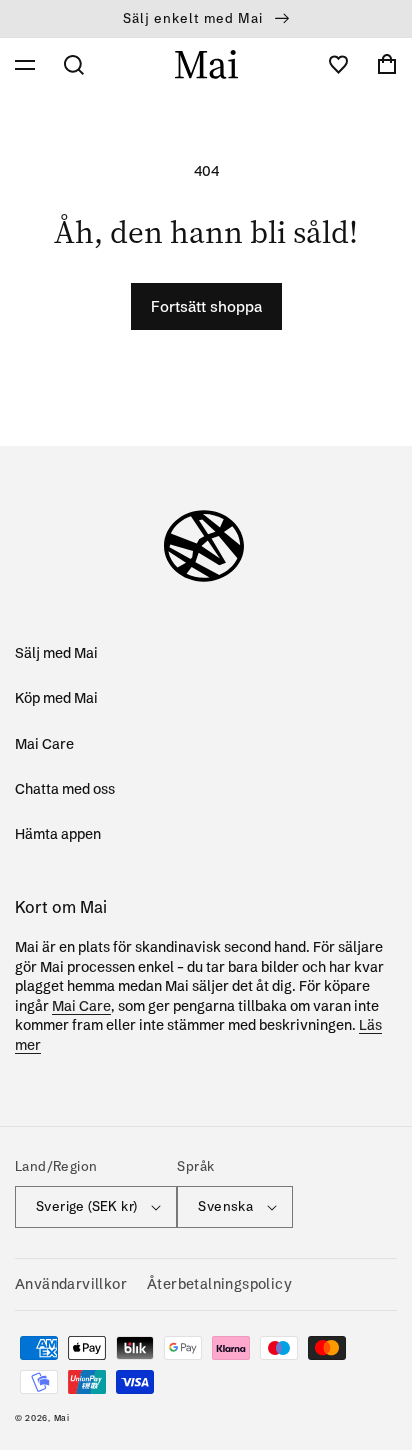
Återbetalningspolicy (219, 1284)
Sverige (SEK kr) (86, 1206)
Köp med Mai (56, 698)
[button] (25, 65)
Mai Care (44, 744)
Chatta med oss (65, 789)
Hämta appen (58, 834)
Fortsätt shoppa (206, 306)
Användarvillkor (71, 1284)
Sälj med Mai (56, 653)
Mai (62, 1418)
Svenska (225, 1206)
